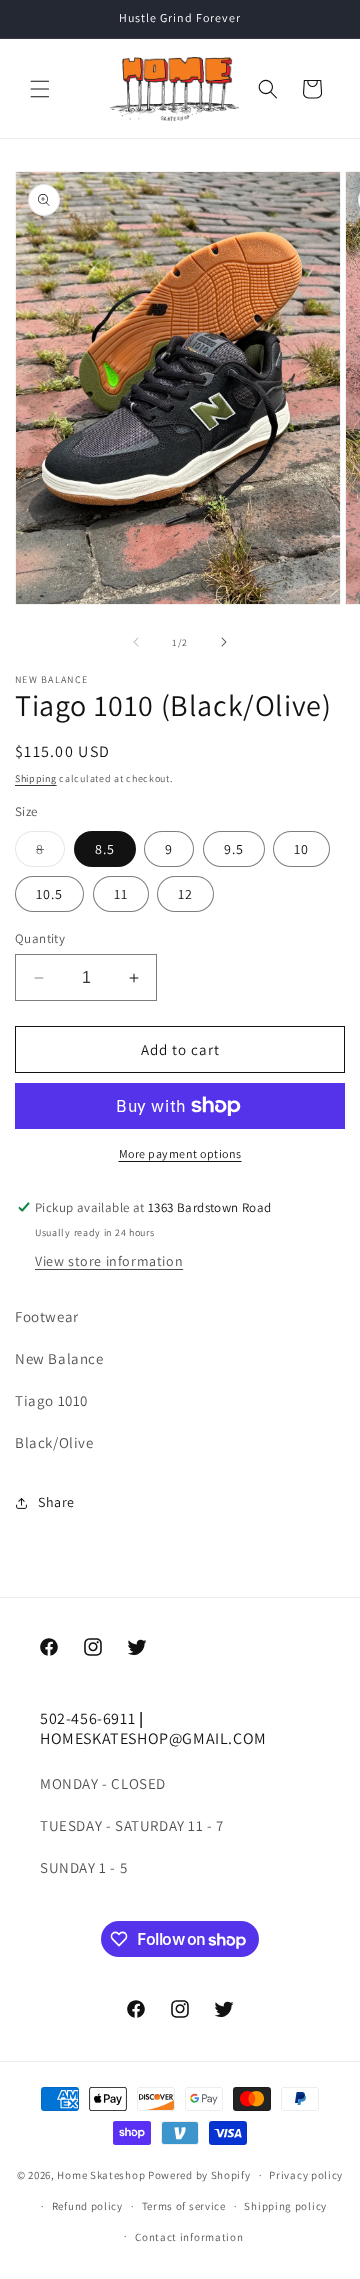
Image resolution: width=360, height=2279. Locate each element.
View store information (109, 1261)
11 (121, 894)
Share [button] (56, 1502)
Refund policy (87, 2206)
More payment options (180, 1153)
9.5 (234, 849)
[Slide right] (224, 642)
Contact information (189, 2237)
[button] (40, 89)
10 (301, 849)
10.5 (49, 894)
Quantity (40, 938)
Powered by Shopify (199, 2175)
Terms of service (184, 2206)
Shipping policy (285, 2206)
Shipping (36, 778)
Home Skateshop (101, 2175)
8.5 (105, 849)
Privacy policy (306, 2175)
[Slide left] (136, 642)
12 (185, 894)
